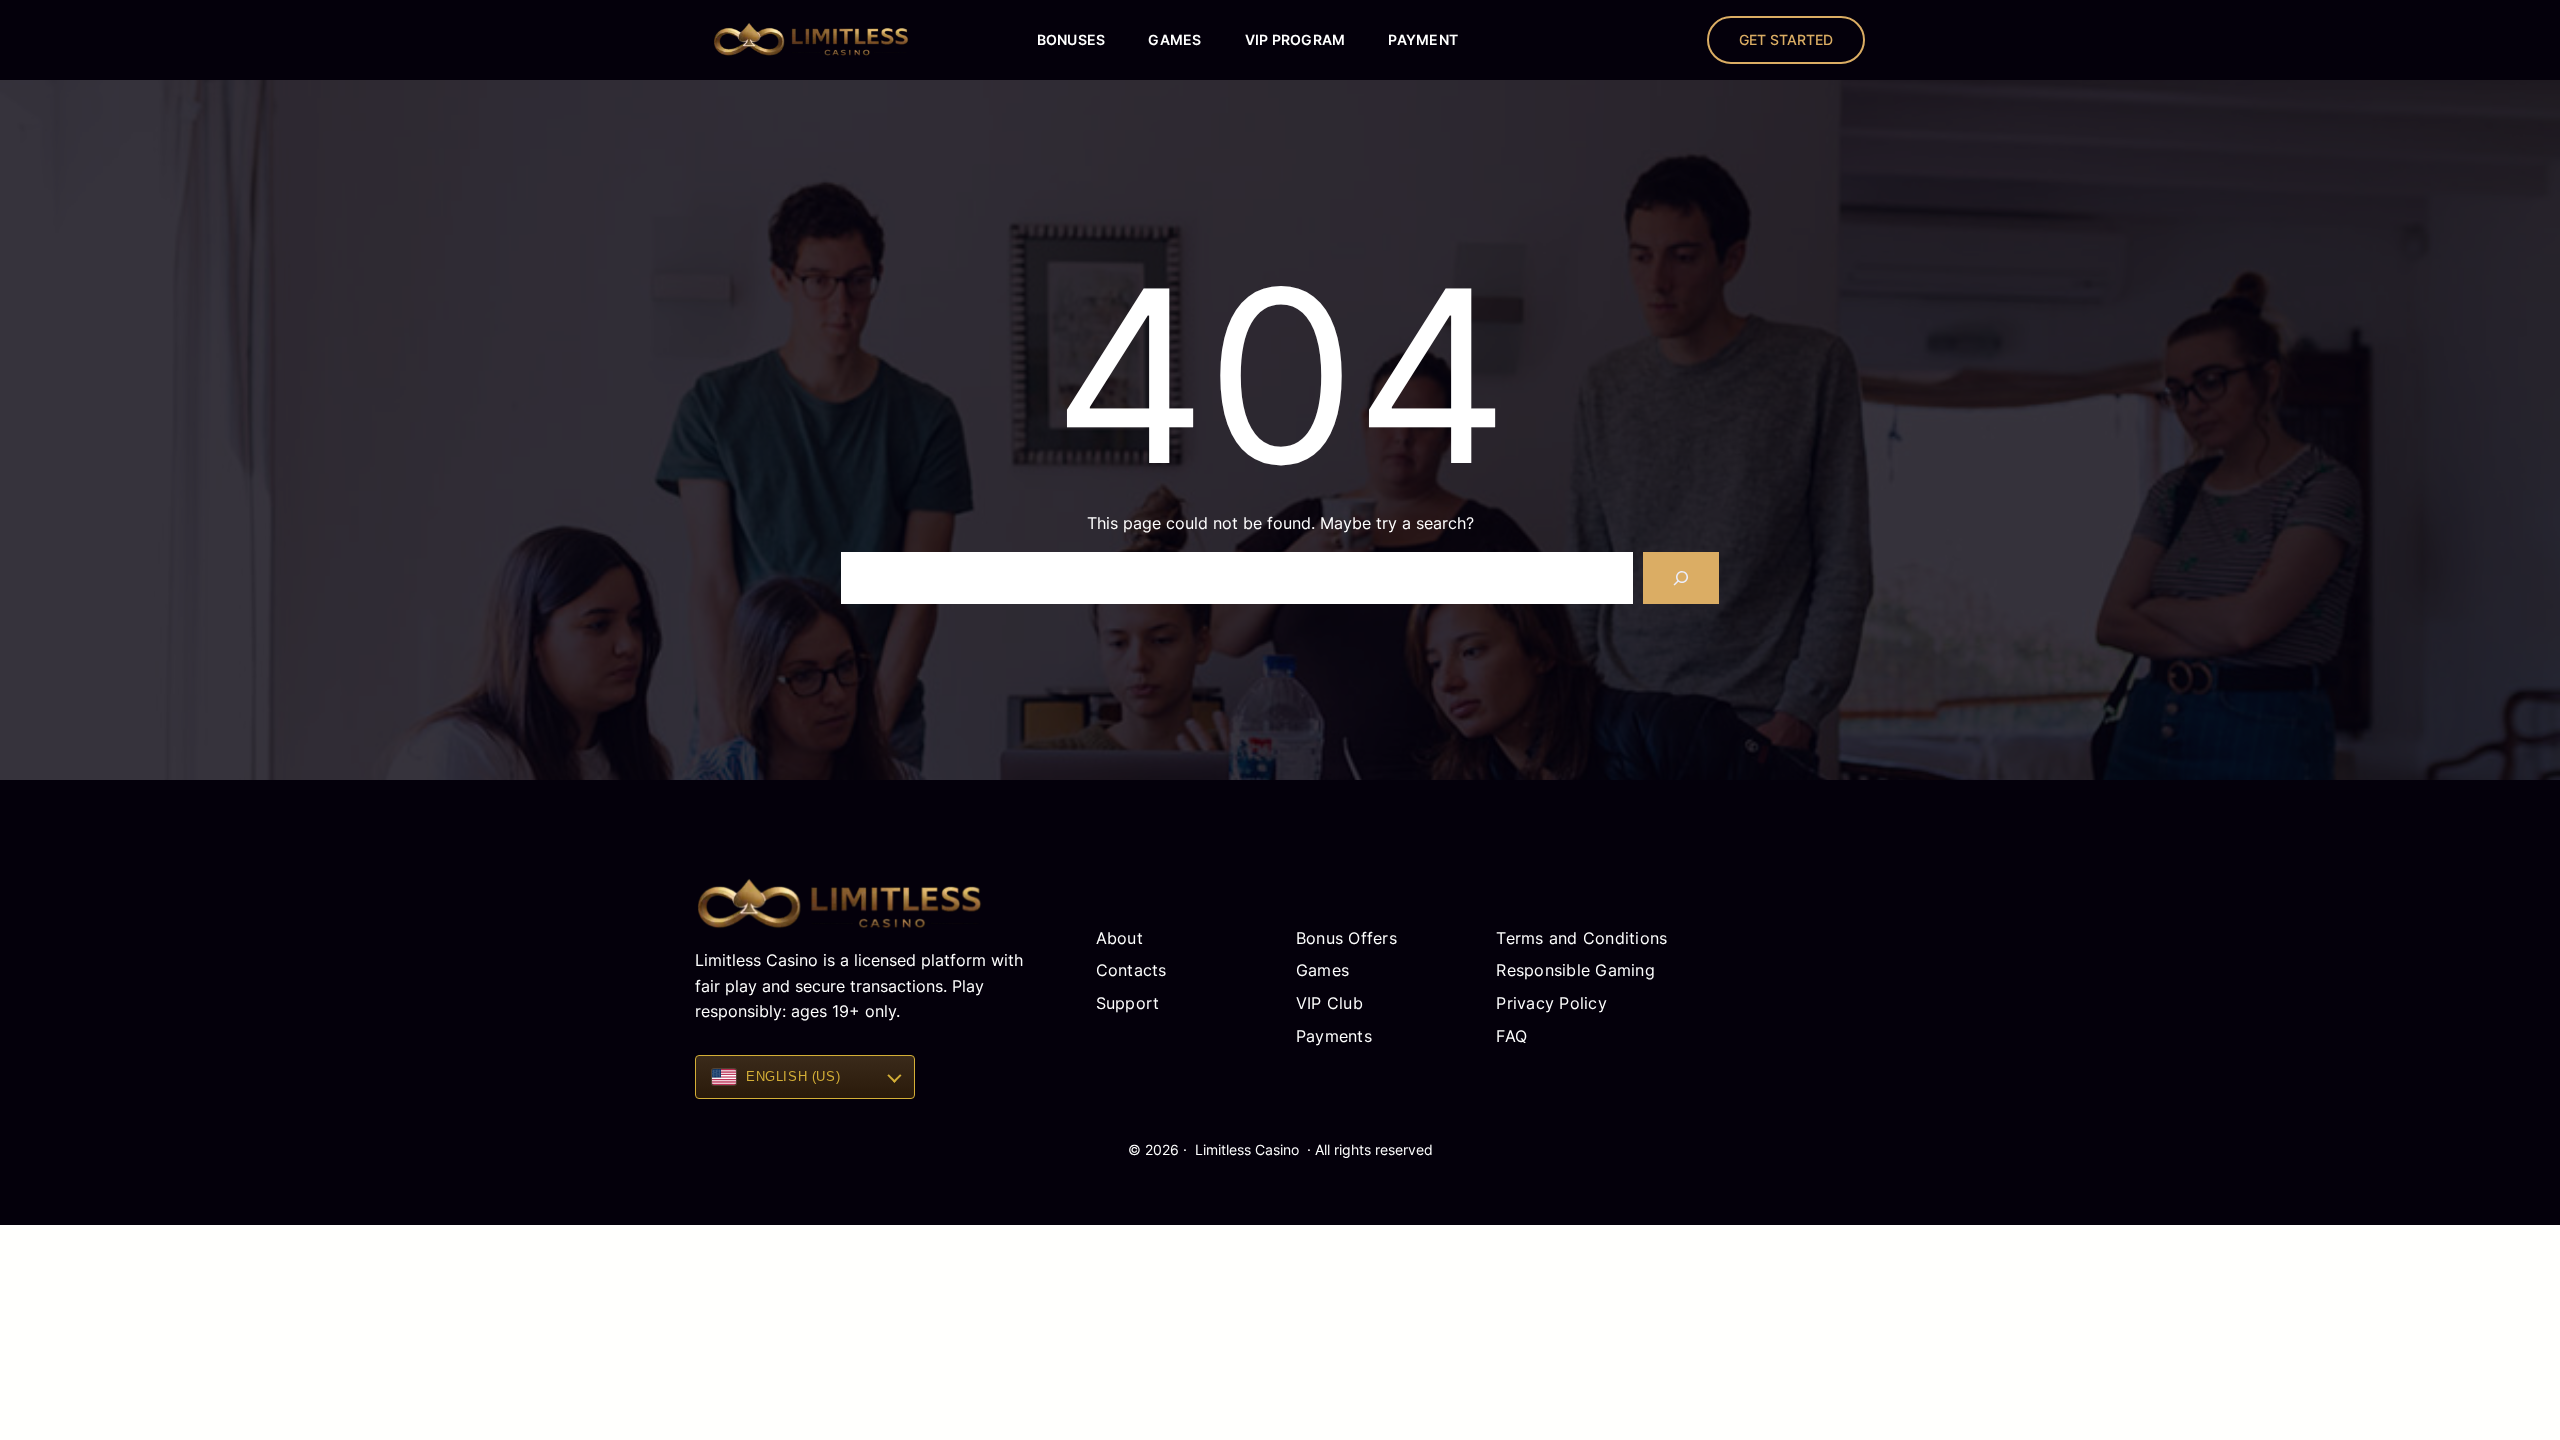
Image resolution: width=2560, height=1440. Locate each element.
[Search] (1681, 578)
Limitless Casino (1247, 1149)
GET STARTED (1786, 39)
